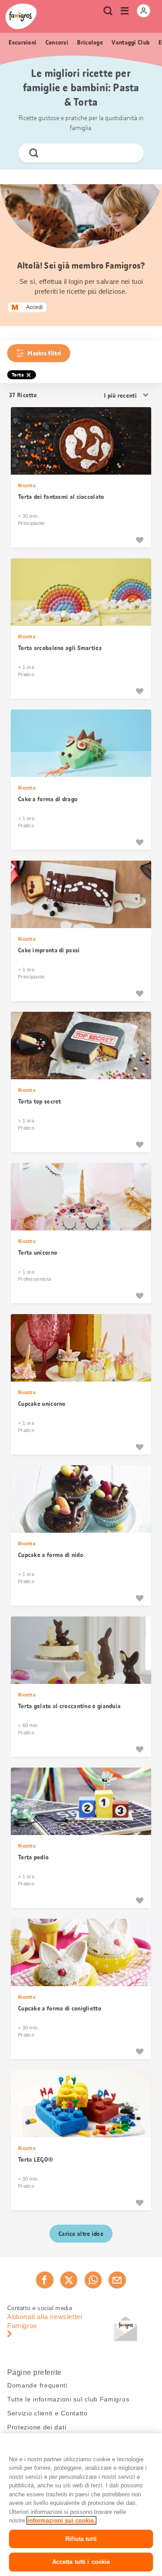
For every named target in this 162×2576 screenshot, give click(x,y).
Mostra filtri (44, 353)
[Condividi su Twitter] (69, 2280)
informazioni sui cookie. (61, 2520)
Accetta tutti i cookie (81, 2562)
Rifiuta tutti (81, 2539)
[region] (81, 2505)
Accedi (34, 307)
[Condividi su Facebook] (45, 2280)
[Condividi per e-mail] (117, 2280)
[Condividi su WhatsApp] (93, 2280)
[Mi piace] (139, 540)
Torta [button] (18, 375)
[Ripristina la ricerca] (129, 153)
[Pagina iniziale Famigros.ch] (21, 16)
